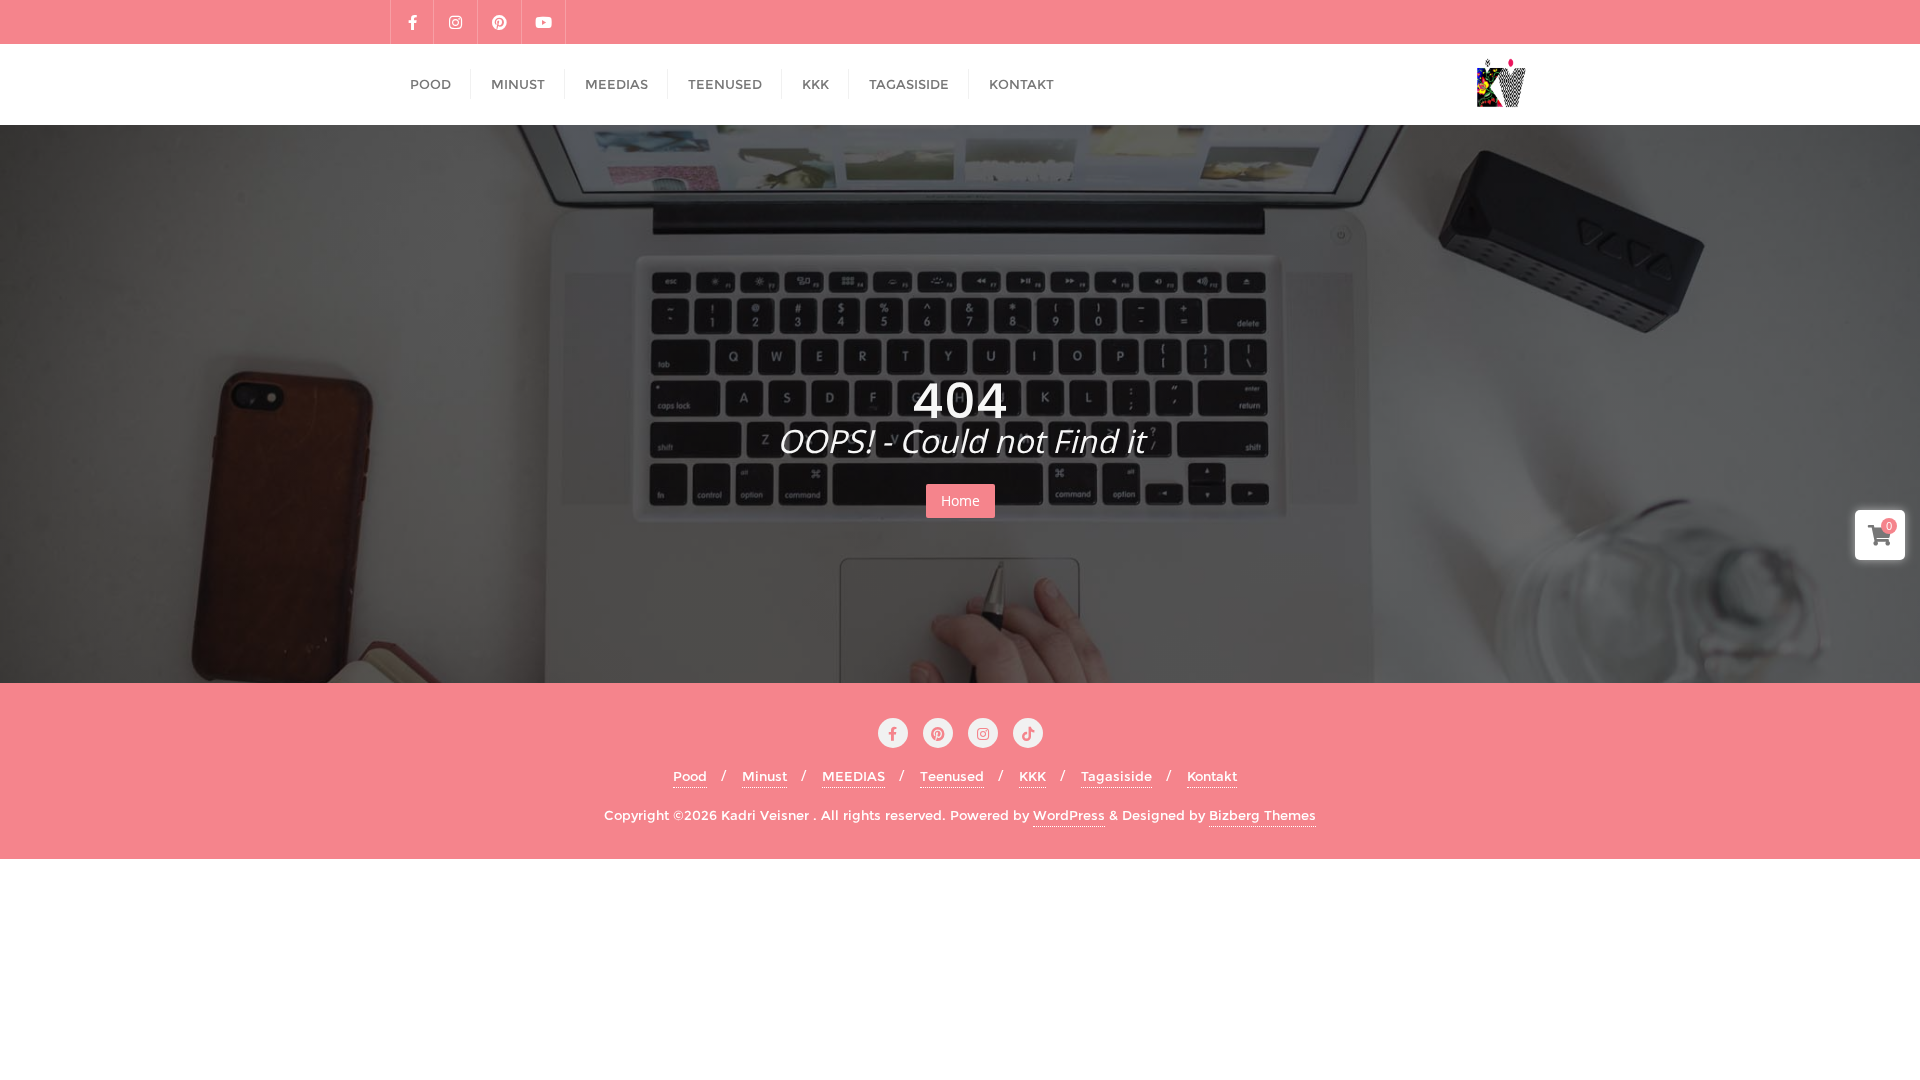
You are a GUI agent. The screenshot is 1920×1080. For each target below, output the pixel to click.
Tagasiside (1116, 776)
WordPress (1069, 815)
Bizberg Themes (1262, 815)
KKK (1032, 776)
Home (960, 500)
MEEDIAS (853, 776)
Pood (690, 776)
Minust (764, 776)
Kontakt (1212, 776)
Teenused (952, 776)
